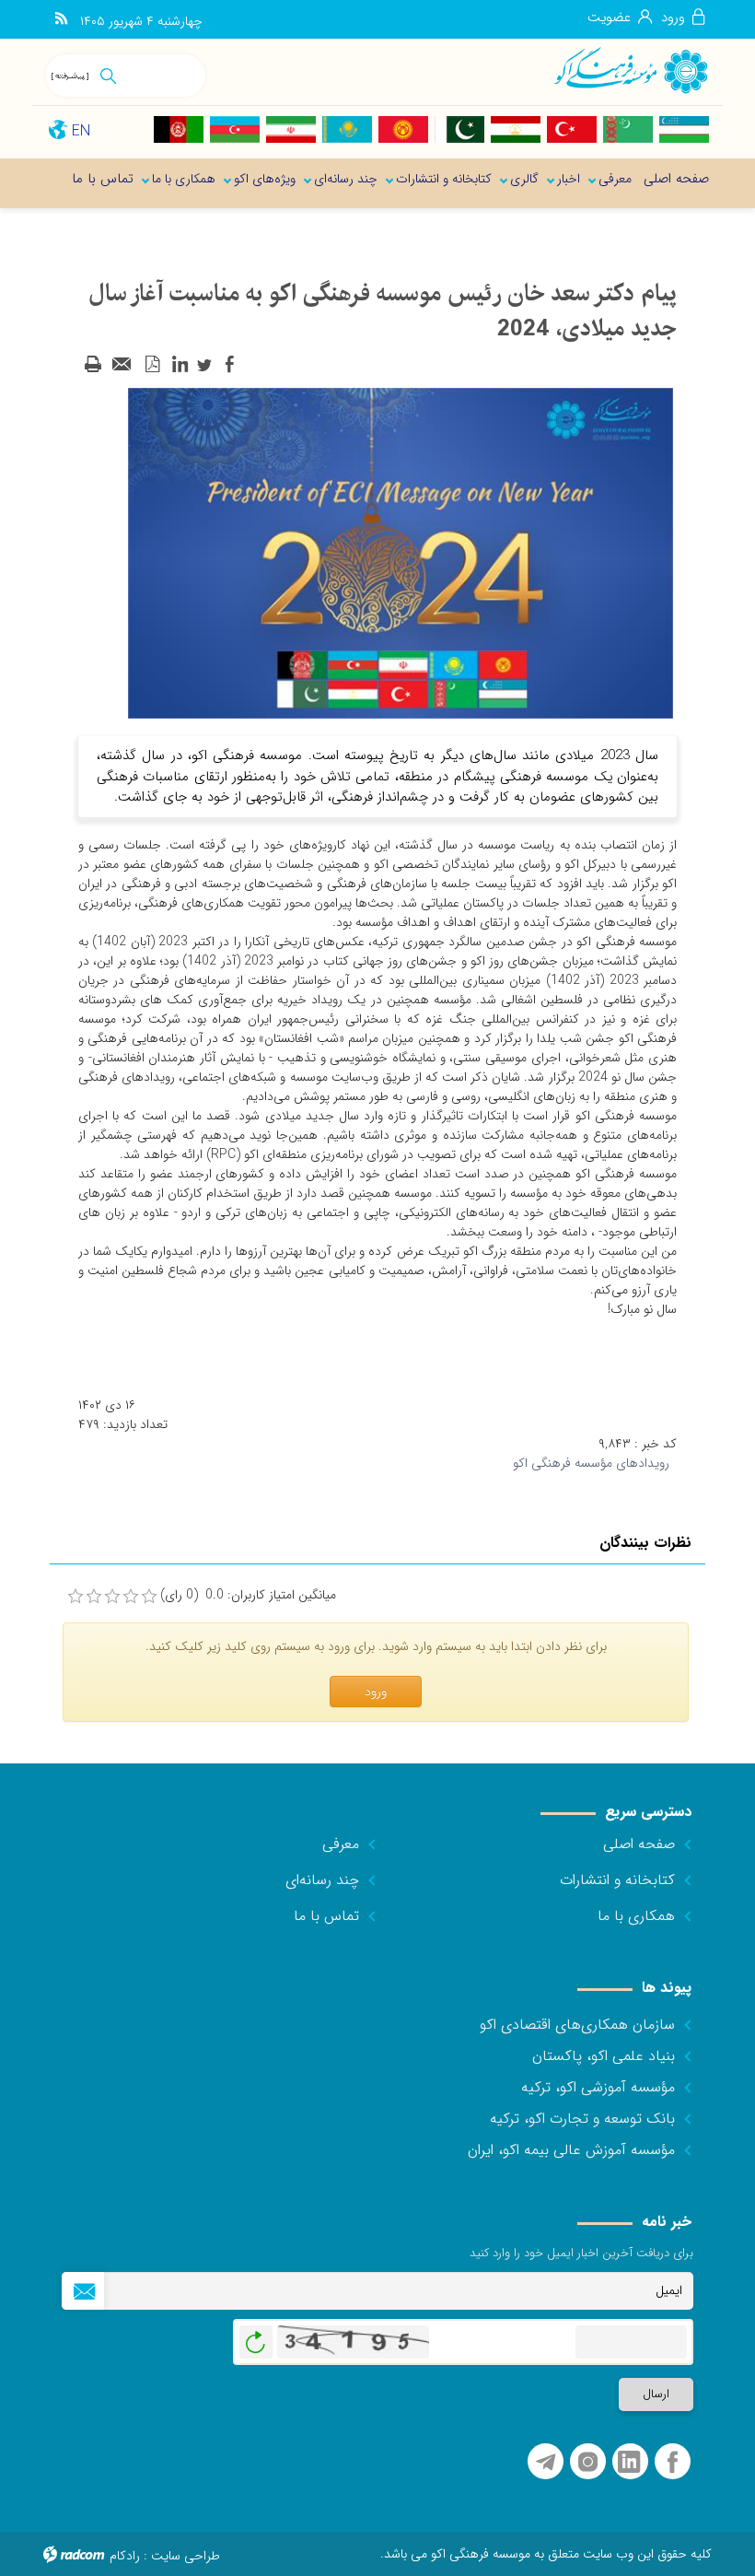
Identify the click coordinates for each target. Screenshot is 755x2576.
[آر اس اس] (61, 19)
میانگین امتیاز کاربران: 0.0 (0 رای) (248, 1595)
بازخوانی (256, 2337)
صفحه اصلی (639, 1844)
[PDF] (152, 365)
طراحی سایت (186, 2556)
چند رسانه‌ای (322, 1880)
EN (81, 131)
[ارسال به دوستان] (122, 365)
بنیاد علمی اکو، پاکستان (604, 2056)
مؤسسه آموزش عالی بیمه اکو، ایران (571, 2150)
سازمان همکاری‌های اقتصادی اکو (577, 2025)
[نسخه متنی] (93, 365)
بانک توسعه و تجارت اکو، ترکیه (582, 2119)
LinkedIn (629, 2462)
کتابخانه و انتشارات (617, 1880)
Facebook (673, 2462)
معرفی (341, 1844)
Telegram (546, 2462)
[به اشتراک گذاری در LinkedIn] (180, 365)
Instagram (588, 2462)
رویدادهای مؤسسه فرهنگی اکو (591, 1463)
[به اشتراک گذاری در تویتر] (204, 365)
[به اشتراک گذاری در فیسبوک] (229, 365)
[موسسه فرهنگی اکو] (630, 70)
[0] (75, 1597)
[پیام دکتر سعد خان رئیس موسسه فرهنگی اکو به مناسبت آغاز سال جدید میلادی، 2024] (401, 553)
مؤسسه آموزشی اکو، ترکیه (598, 2087)
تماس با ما (326, 1916)
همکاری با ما (636, 1916)
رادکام (125, 2556)
